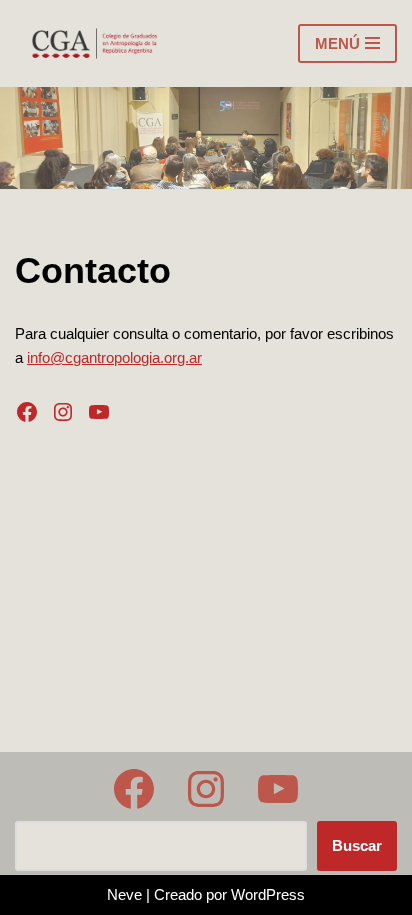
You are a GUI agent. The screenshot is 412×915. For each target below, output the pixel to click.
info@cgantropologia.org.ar (114, 357)
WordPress (268, 894)
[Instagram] (63, 412)
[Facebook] (27, 412)
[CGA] (96, 43)
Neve (124, 894)
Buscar (357, 845)
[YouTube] (99, 412)
